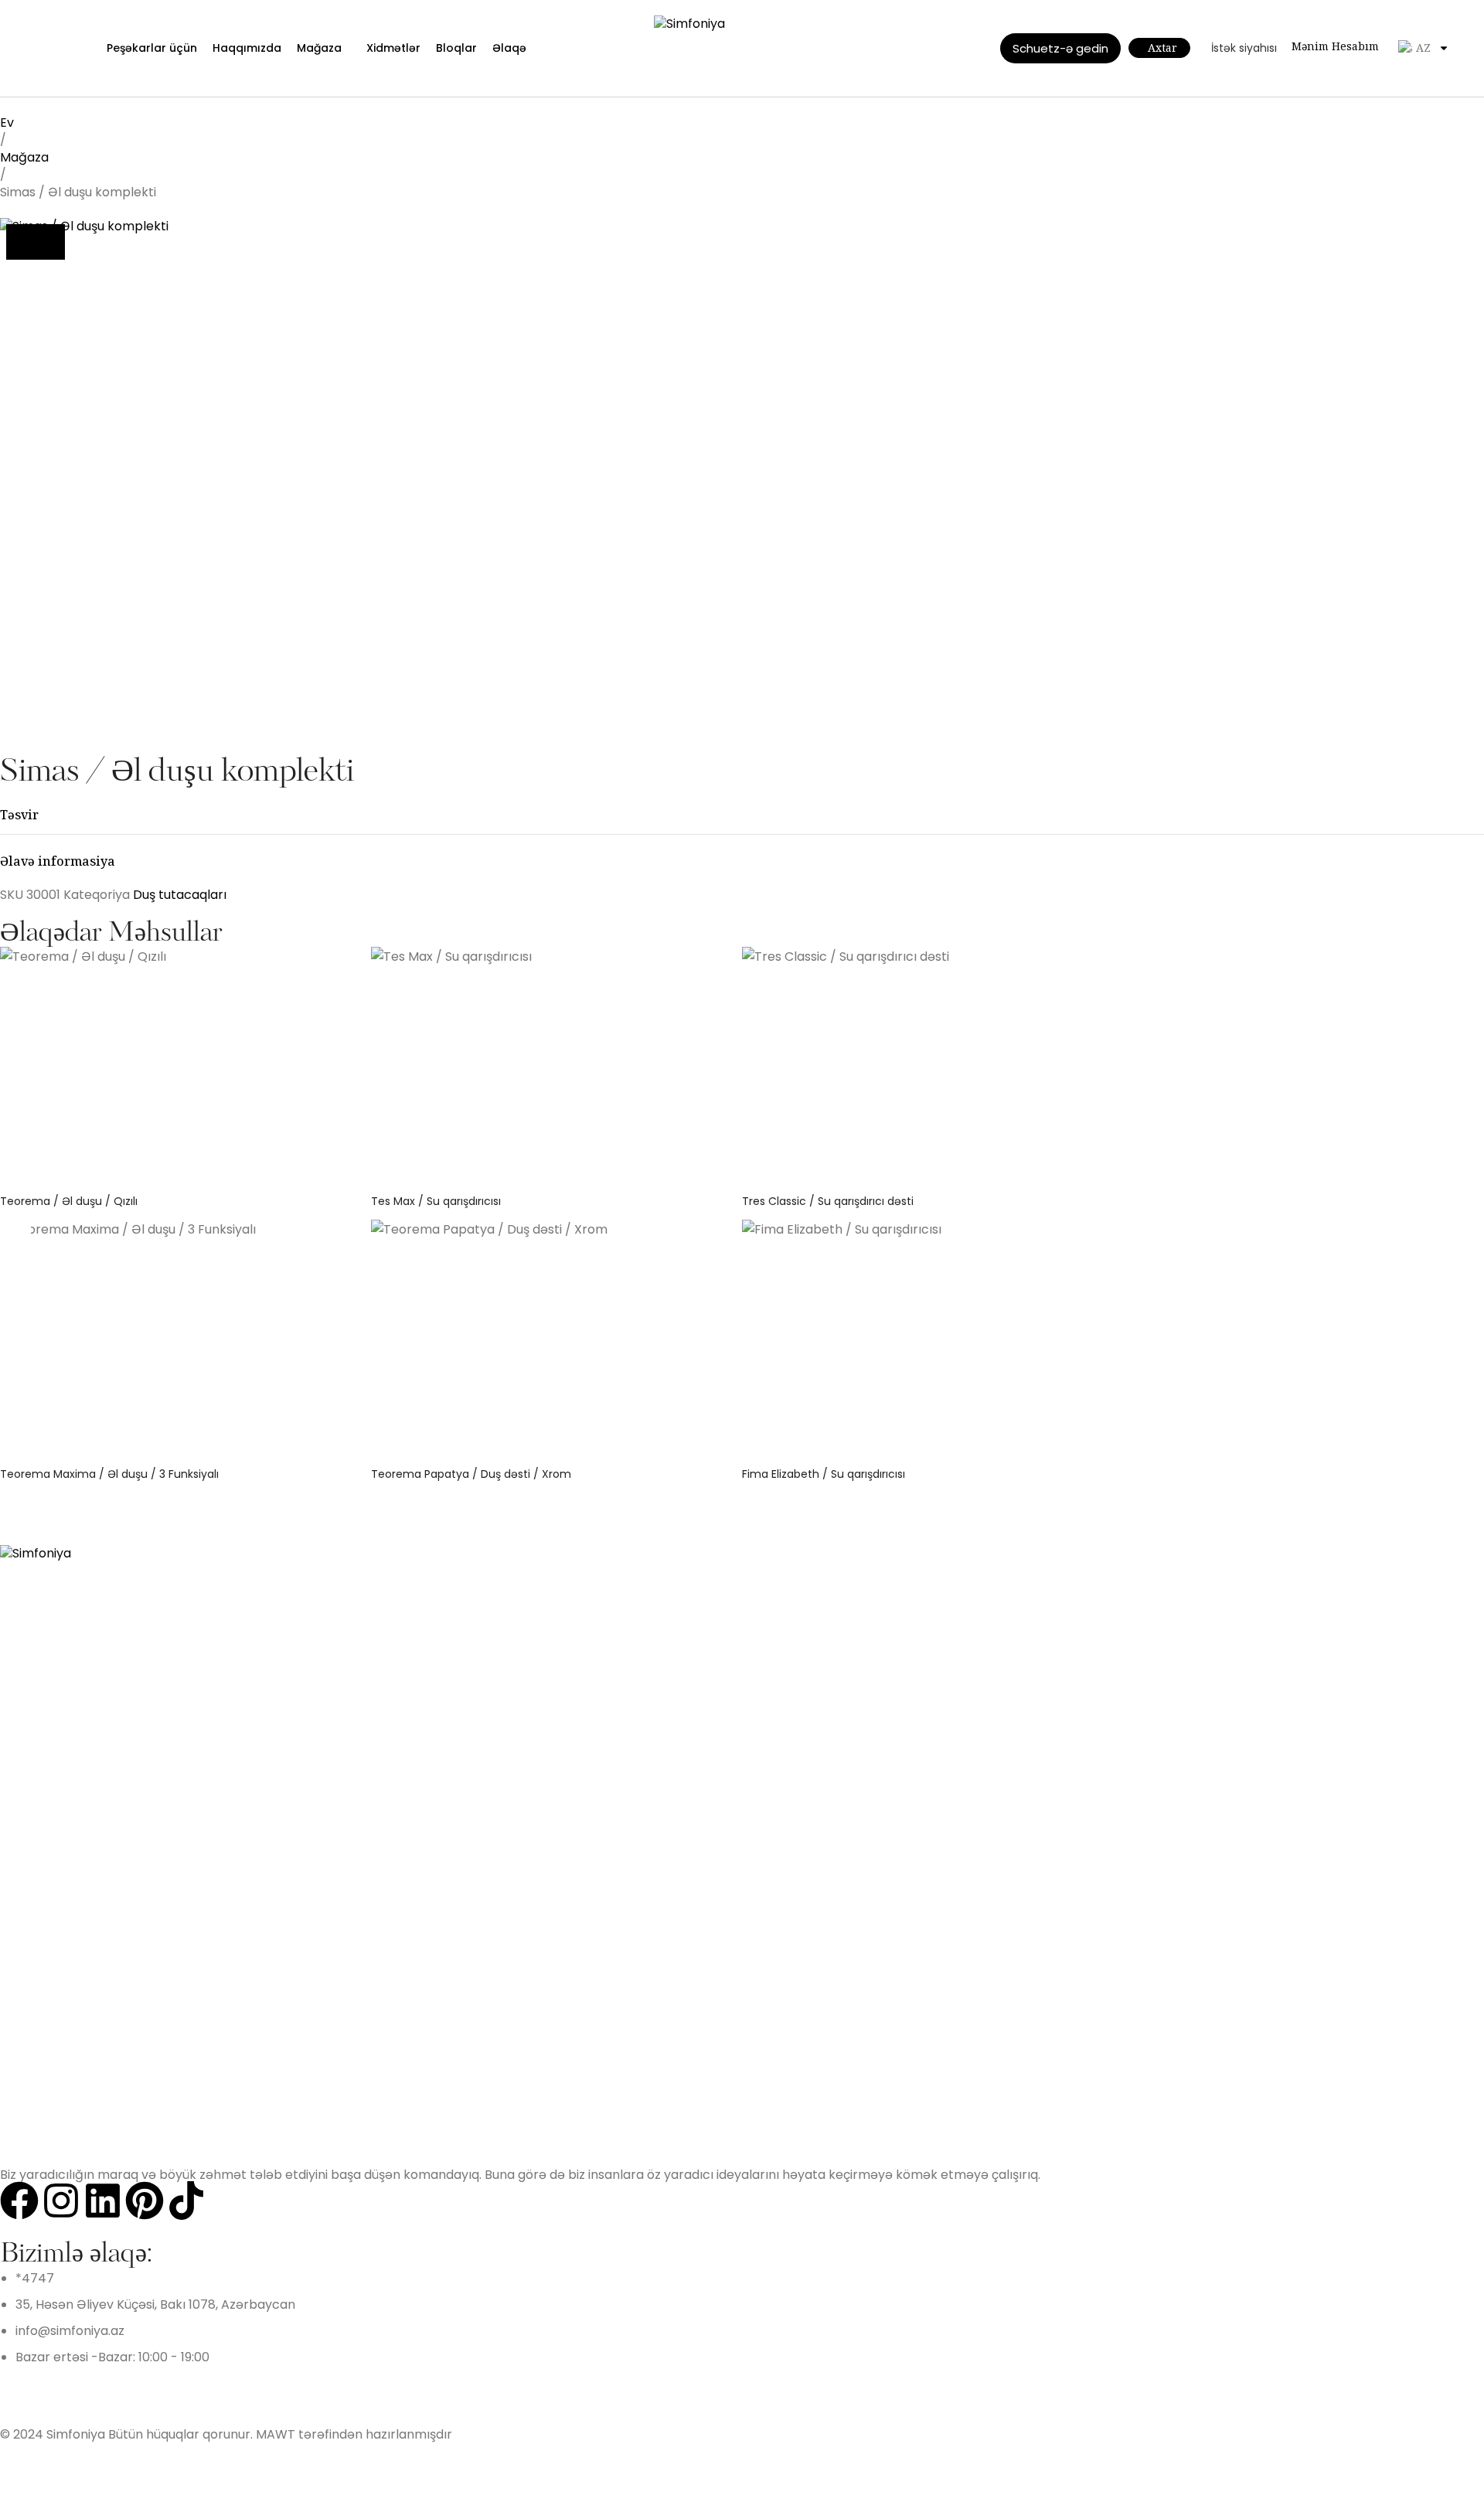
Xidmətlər (393, 48)
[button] (15, 1229)
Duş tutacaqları (180, 895)
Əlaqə (509, 48)
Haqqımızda (247, 48)
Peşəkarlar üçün (152, 48)
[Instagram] (61, 2201)
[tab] (742, 815)
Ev (7, 123)
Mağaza (319, 48)
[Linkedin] (103, 2201)
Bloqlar (456, 48)
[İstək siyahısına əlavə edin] (36, 242)
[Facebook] (19, 2201)
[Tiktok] (186, 2201)
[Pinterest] (145, 2201)
